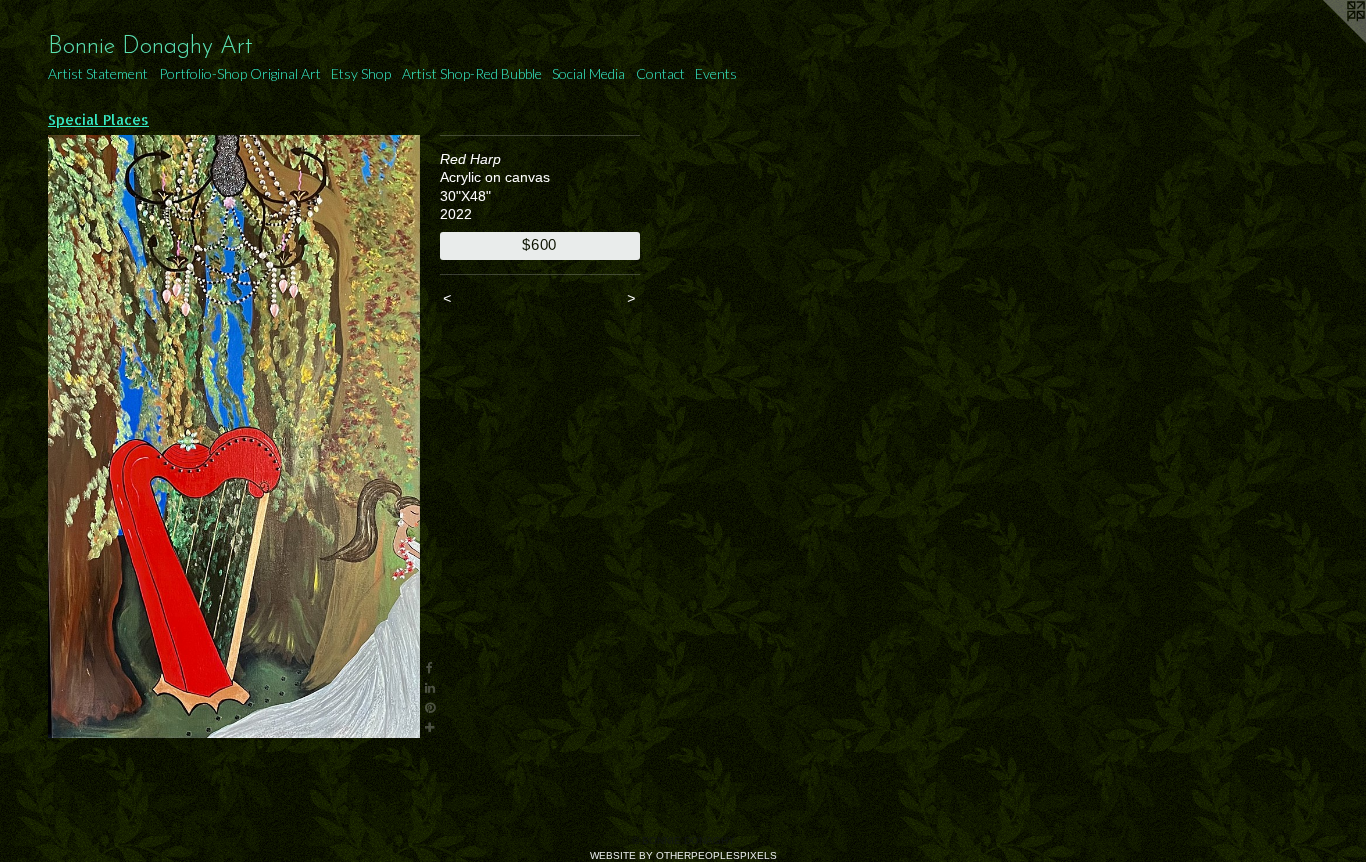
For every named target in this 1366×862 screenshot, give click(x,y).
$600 (539, 244)
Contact (660, 73)
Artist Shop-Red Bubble (472, 73)
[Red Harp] (234, 436)
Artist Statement (98, 73)
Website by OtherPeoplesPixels (683, 855)
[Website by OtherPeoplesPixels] (1326, 40)
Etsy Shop (361, 73)
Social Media (588, 73)
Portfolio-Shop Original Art (240, 73)
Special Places (98, 119)
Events (716, 73)
